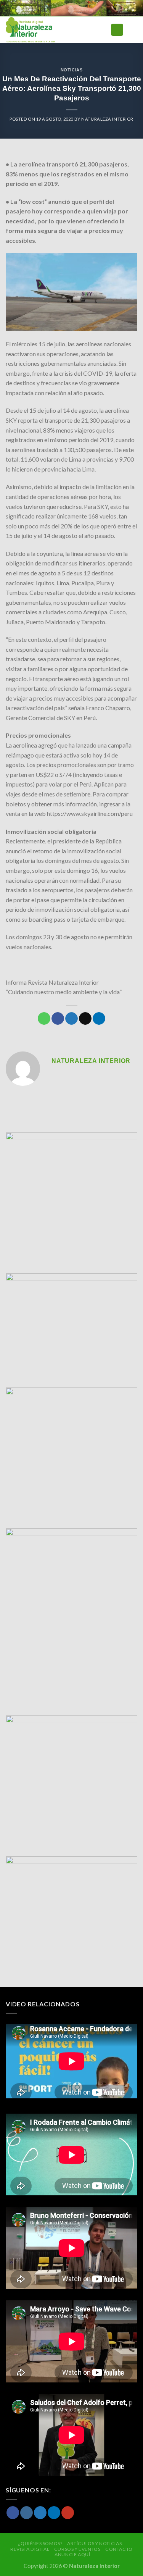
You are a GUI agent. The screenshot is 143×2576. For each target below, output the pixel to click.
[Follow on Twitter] (40, 2513)
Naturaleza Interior (107, 119)
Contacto (119, 2549)
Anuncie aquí (72, 2554)
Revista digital (30, 2549)
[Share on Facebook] (58, 1019)
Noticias (71, 70)
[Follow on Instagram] (27, 2513)
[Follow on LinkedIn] (54, 2513)
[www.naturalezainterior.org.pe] (47, 30)
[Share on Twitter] (71, 1019)
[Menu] (117, 30)
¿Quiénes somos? (40, 2543)
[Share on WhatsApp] (44, 1019)
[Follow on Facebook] (13, 2513)
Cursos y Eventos (77, 2549)
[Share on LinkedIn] (99, 1019)
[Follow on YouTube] (68, 2513)
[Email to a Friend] (85, 1019)
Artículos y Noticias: (95, 2543)
